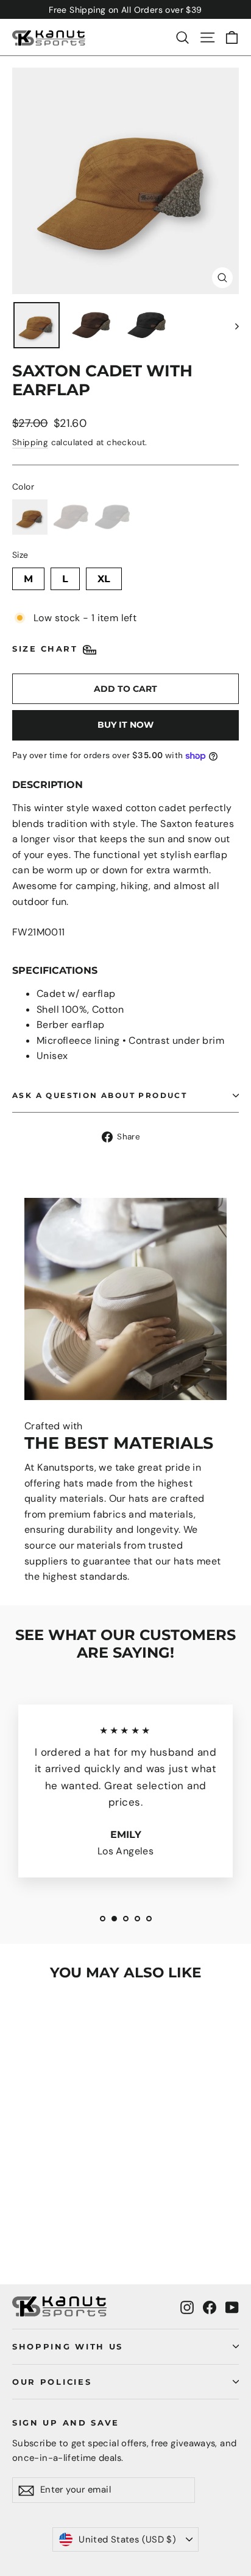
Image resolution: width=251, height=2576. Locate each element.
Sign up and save (66, 2423)
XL (104, 576)
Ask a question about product (100, 1095)
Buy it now (125, 725)
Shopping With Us (68, 2346)
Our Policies (52, 2382)
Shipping (30, 442)
